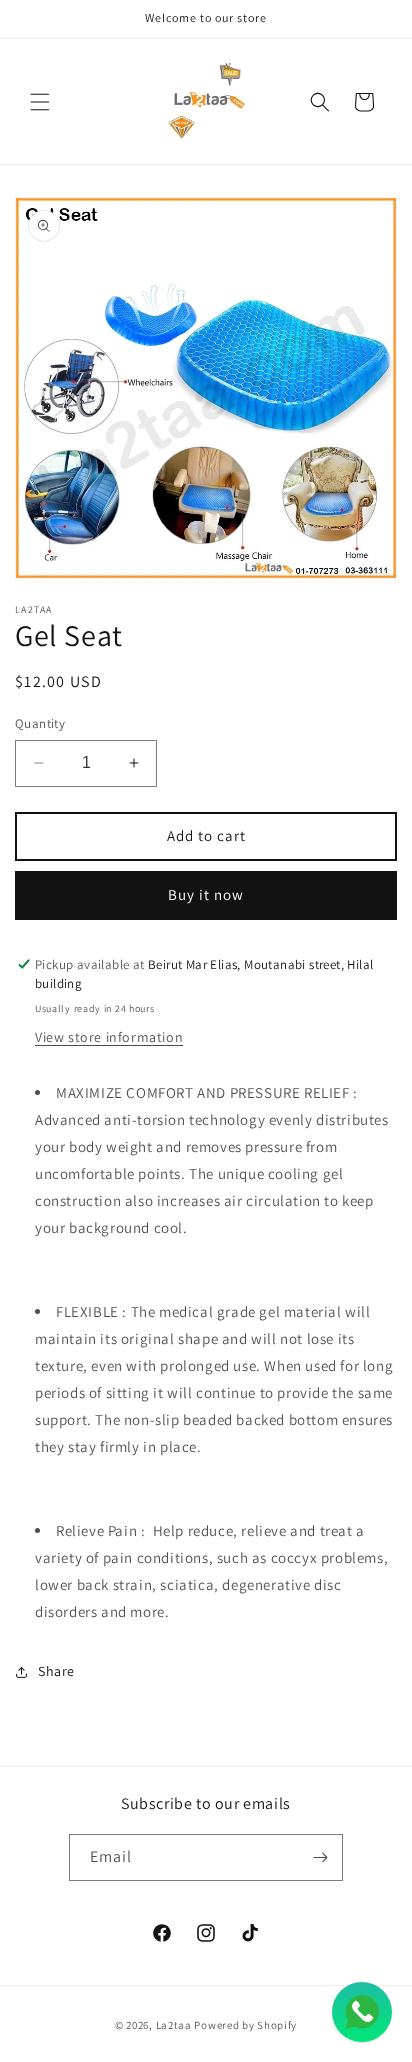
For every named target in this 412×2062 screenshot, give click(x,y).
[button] (40, 102)
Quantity (40, 723)
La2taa (174, 2025)
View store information (109, 1037)
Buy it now (206, 894)
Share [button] (56, 1671)
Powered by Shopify (245, 2025)
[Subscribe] (320, 1857)
